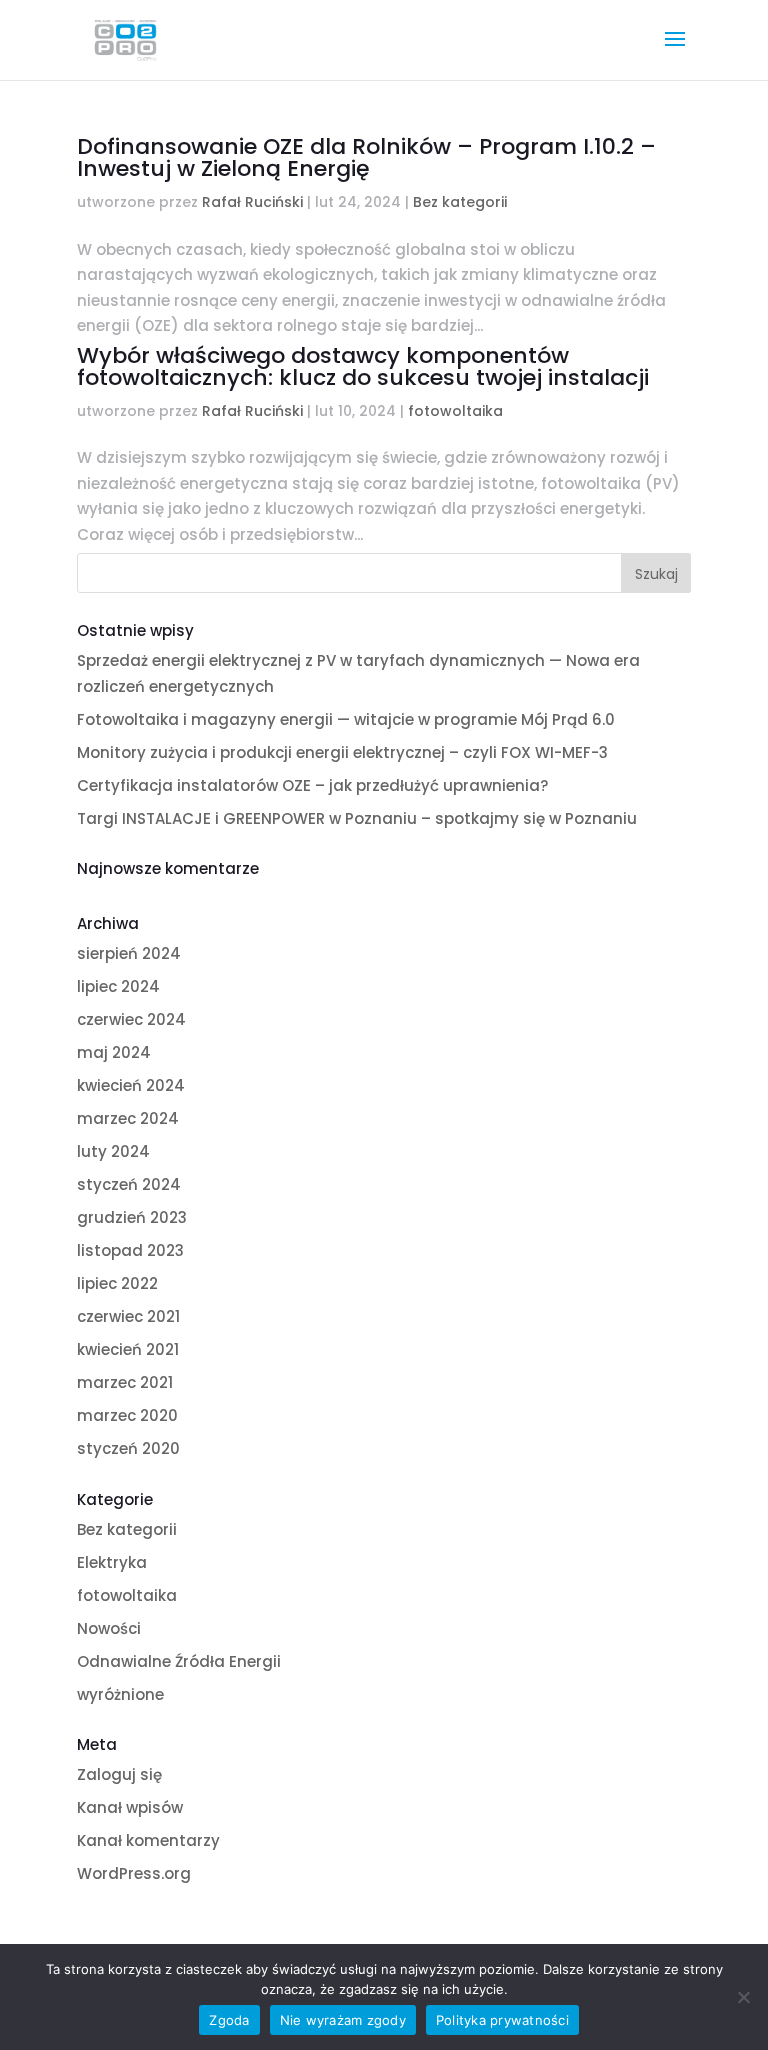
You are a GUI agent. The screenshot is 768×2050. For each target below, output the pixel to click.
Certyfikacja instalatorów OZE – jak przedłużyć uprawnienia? (312, 785)
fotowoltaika (455, 411)
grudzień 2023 (132, 1217)
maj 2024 (114, 1052)
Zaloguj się (119, 1774)
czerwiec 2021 (128, 1316)
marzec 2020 (127, 1415)
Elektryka (112, 1562)
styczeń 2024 (129, 1184)
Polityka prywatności (502, 2020)
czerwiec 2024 (131, 1019)
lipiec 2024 (118, 986)
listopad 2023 (130, 1250)
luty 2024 (113, 1151)
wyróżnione (120, 1694)
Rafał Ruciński (252, 202)
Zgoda (229, 2020)
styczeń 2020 (128, 1448)
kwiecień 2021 (128, 1349)
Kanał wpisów (130, 1807)
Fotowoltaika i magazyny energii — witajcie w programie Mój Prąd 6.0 (346, 719)
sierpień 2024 (129, 953)
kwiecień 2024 (131, 1085)
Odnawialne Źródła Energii (179, 1661)
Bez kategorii (460, 202)
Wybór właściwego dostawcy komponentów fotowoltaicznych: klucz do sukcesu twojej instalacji (363, 366)
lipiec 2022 (117, 1283)
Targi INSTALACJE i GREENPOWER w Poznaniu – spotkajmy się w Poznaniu (357, 818)
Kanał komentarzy (148, 1840)
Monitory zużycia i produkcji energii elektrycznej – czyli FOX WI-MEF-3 (342, 752)
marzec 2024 (128, 1118)
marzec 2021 (125, 1382)
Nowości (109, 1628)
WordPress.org (134, 1873)
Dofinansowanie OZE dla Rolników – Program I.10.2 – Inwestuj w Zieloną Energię (366, 157)
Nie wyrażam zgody (343, 2020)
